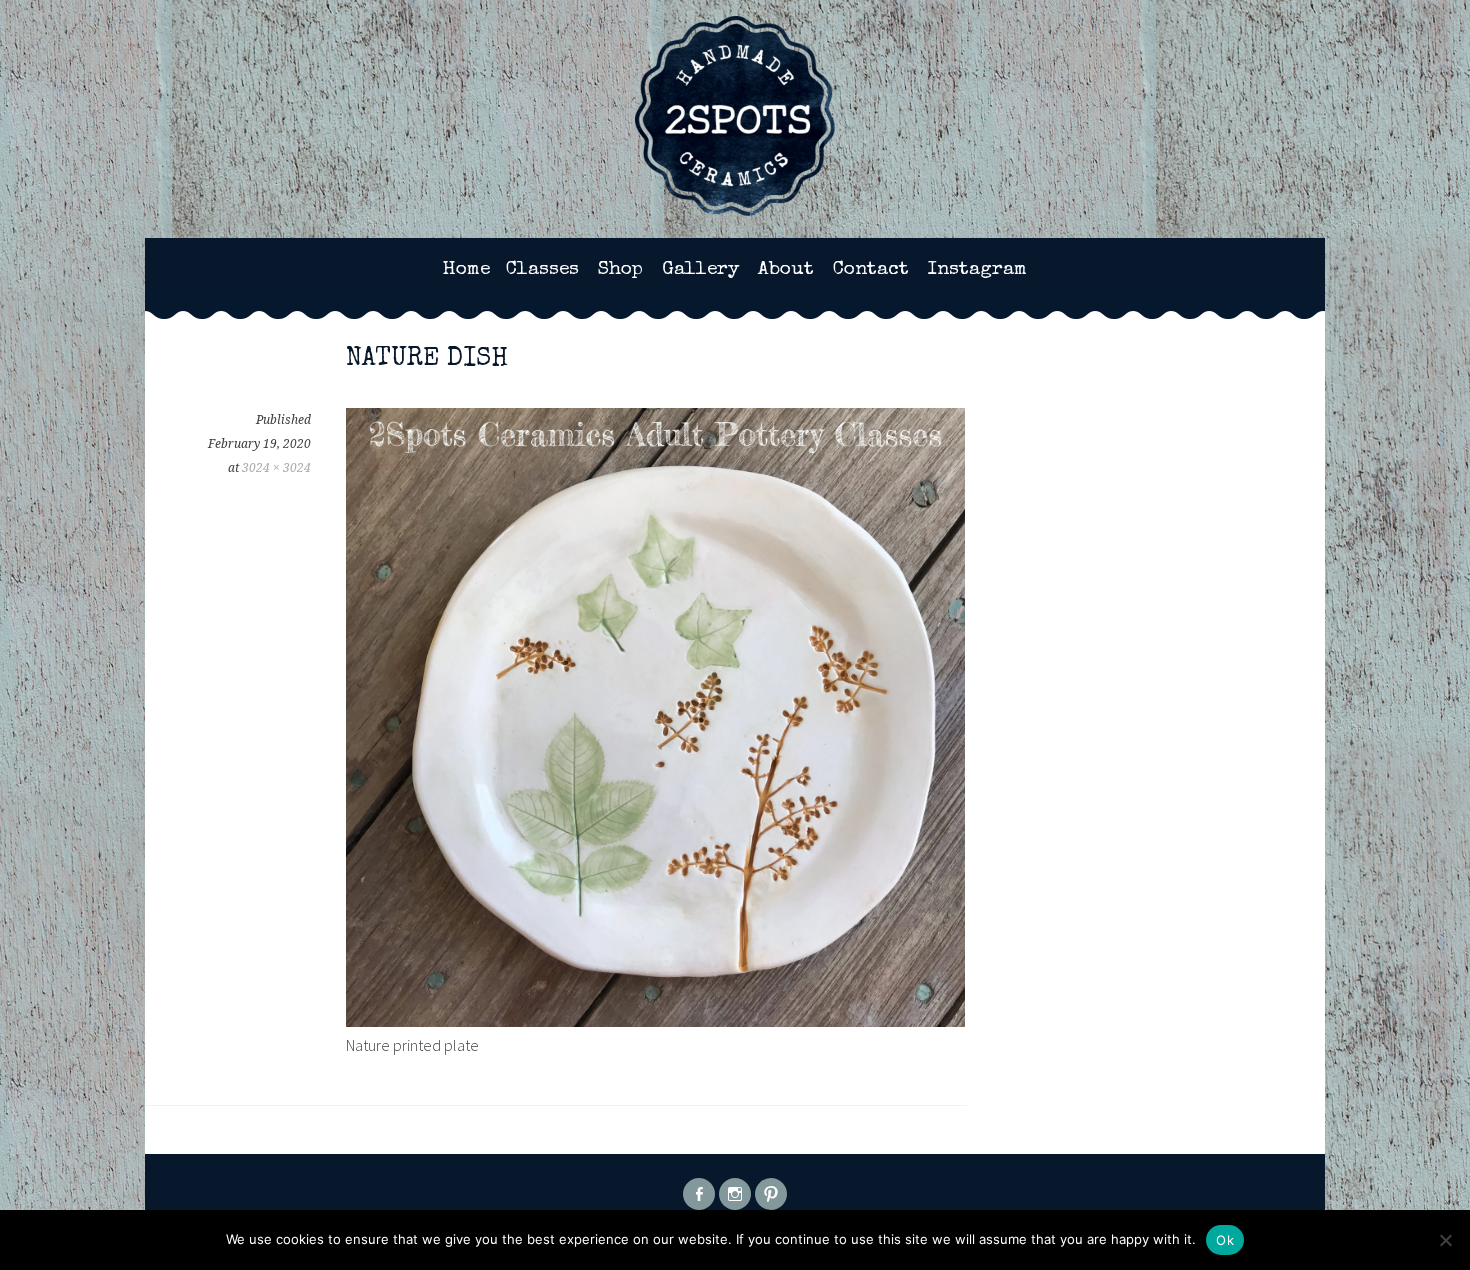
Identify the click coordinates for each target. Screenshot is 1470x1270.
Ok (1225, 1240)
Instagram (977, 270)
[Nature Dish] (655, 1021)
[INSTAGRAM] (735, 1194)
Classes (542, 270)
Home (466, 270)
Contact (871, 270)
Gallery (700, 270)
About (786, 270)
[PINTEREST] (771, 1194)
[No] (1445, 1240)
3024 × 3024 (276, 468)
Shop (620, 270)
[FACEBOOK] (699, 1194)
